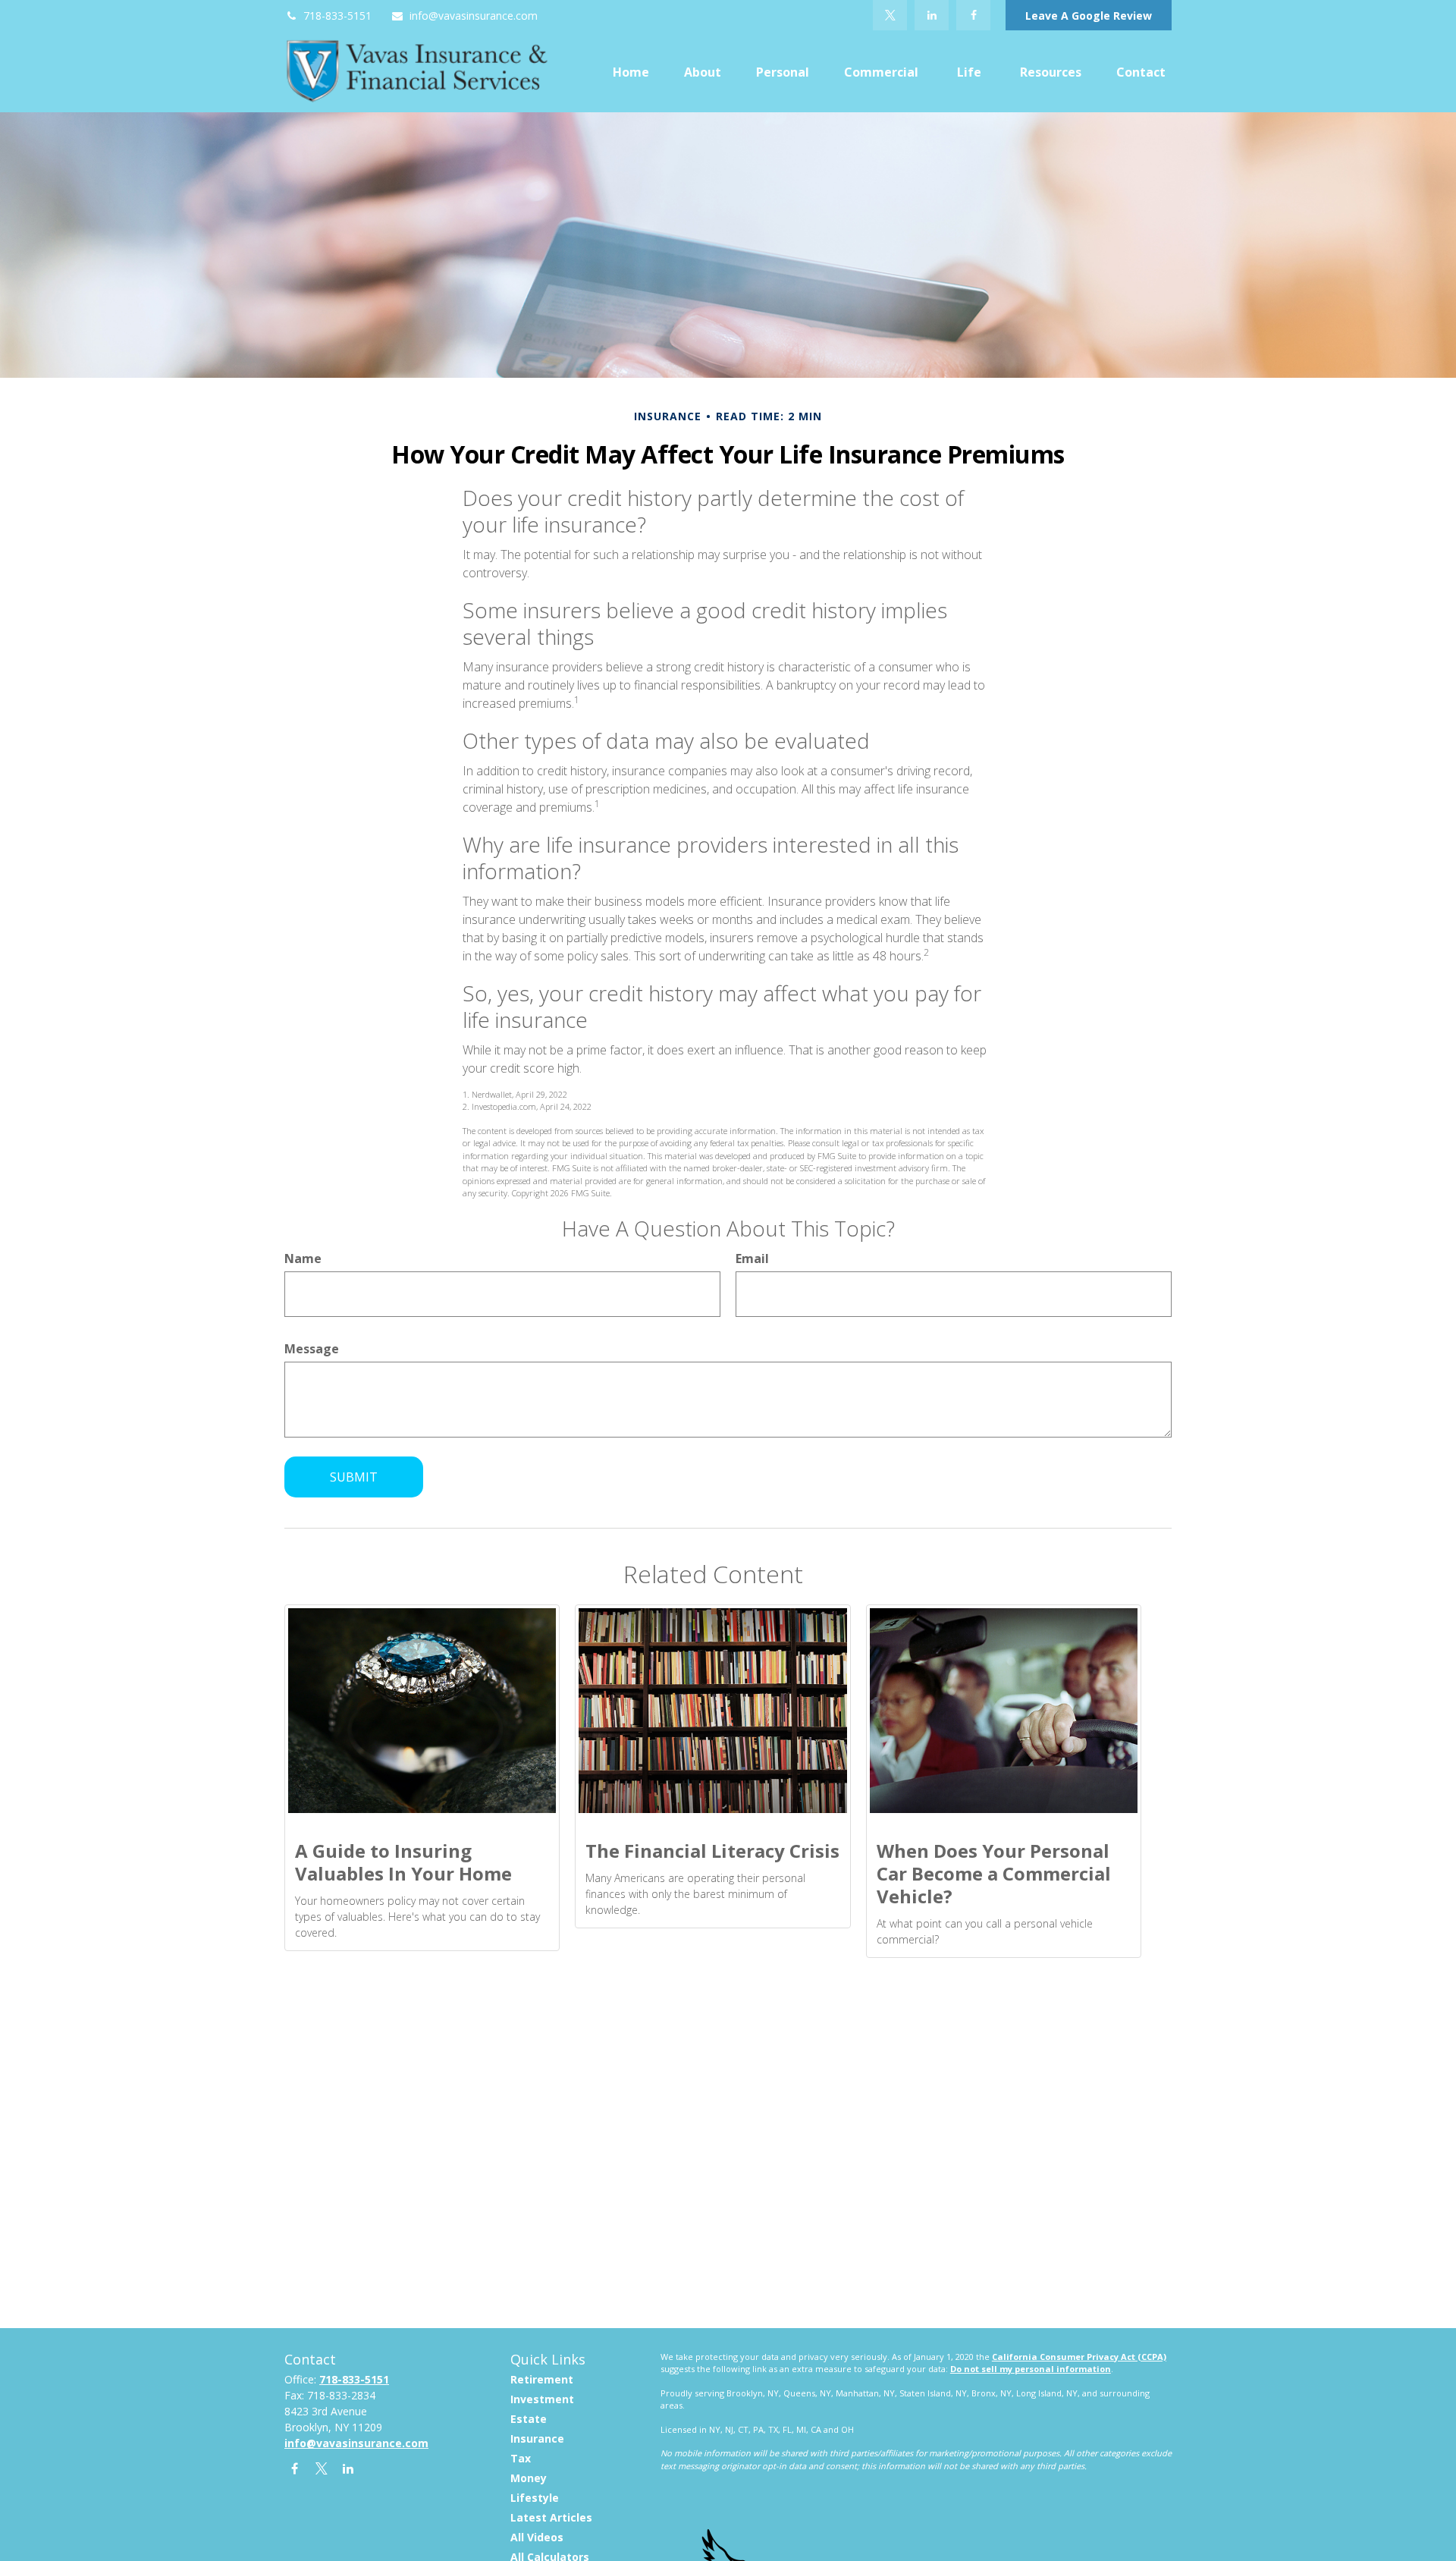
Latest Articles (551, 2517)
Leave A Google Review (1089, 16)
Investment (542, 2399)
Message (312, 1349)
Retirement (542, 2379)
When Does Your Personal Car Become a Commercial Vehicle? (994, 1873)
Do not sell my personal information (1031, 2369)
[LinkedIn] (932, 15)
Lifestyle (535, 2498)
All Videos (537, 2537)
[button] (631, 71)
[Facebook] (973, 15)
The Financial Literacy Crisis (712, 1851)
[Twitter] (890, 15)
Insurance (537, 2438)
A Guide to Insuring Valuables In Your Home (403, 1862)
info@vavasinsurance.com (474, 16)
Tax (521, 2458)
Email (752, 1259)
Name (303, 1259)
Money (529, 2478)
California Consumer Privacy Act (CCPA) (1079, 2357)
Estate (529, 2419)
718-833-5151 (337, 16)
